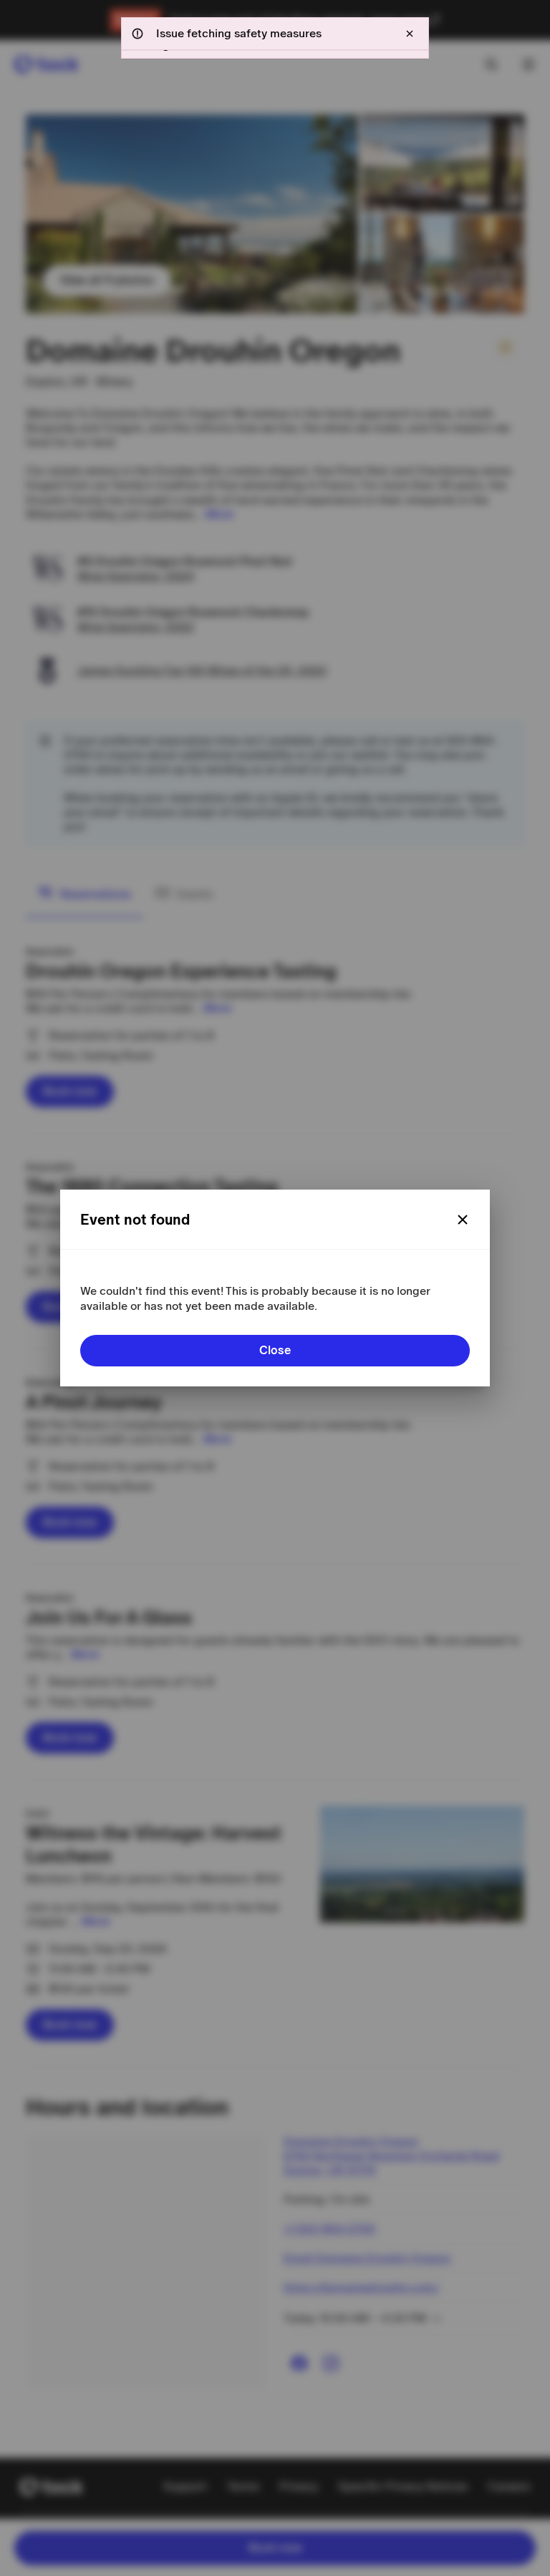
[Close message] (410, 34)
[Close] (463, 1220)
